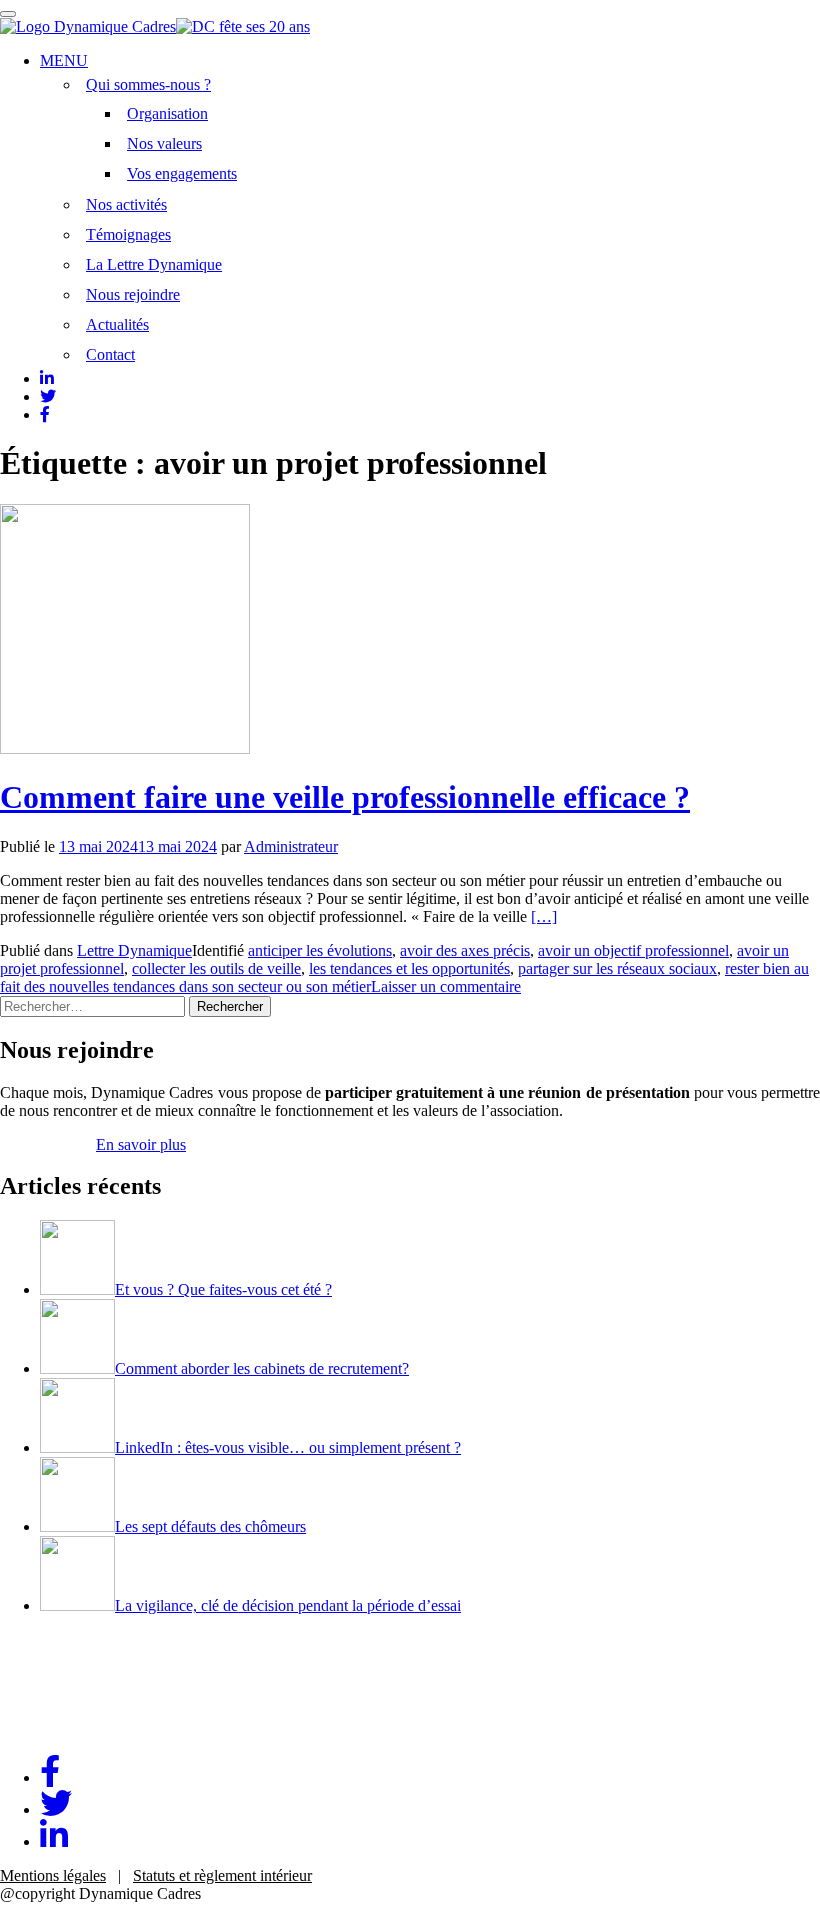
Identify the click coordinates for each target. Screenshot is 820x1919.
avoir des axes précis (465, 950)
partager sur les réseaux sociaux (617, 968)
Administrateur (291, 846)
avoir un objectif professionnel (633, 950)
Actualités (117, 324)
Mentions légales (53, 1875)
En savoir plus (141, 1144)
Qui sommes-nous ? (148, 84)
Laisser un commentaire (446, 986)
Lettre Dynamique (134, 950)
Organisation (167, 113)
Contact (110, 354)
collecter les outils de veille (216, 968)
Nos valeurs (164, 143)
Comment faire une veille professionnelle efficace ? (345, 797)
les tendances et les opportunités (409, 968)
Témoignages (128, 234)
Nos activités (126, 204)
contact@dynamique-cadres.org (100, 1729)
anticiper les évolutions (320, 950)
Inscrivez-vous (46, 1144)
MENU (64, 60)
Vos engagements (182, 173)
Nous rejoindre (133, 294)
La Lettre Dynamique (154, 264)
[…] (544, 916)
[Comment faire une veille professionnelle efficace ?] (125, 748)
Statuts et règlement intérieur (222, 1875)
